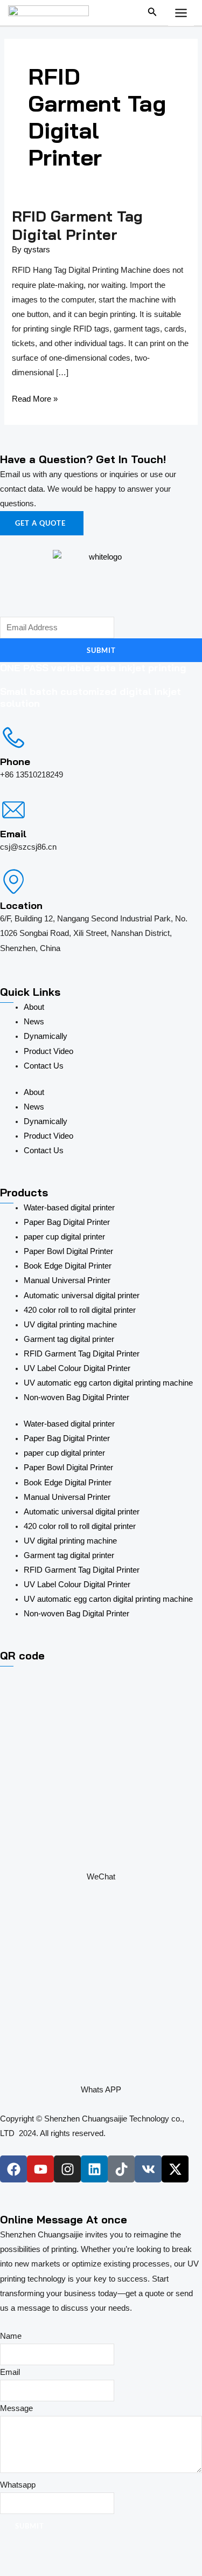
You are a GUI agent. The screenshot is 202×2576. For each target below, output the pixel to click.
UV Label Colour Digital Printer (77, 1368)
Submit (101, 650)
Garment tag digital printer (69, 1339)
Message (16, 2408)
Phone (15, 762)
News (34, 1022)
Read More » (35, 398)
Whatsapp (18, 2485)
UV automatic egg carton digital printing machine (108, 1383)
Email (13, 834)
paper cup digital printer (64, 1237)
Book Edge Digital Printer (68, 1266)
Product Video (48, 1051)
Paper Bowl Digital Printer (68, 1251)
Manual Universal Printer (67, 1280)
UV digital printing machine (70, 1325)
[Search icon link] (152, 14)
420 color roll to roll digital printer (80, 1310)
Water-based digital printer (69, 1208)
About (34, 1007)
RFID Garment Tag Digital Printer (77, 225)
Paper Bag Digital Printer (67, 1222)
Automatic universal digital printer (82, 1296)
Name (11, 2336)
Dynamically (46, 1036)
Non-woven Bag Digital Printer (76, 1397)
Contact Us (44, 1066)
